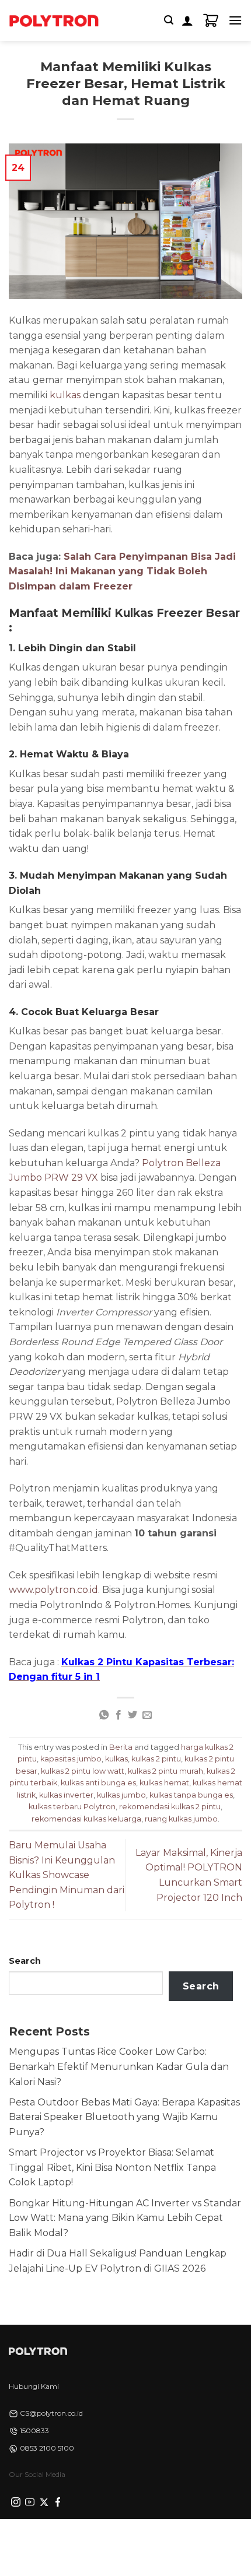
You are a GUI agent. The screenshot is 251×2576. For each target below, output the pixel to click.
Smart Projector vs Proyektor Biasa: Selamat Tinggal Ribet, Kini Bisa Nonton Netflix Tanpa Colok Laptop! (112, 2167)
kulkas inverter (66, 1795)
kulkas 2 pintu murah (165, 1771)
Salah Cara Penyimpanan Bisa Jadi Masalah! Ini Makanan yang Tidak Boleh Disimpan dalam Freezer (122, 571)
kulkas (66, 395)
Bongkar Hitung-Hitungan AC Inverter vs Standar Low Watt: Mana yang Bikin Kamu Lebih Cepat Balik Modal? (125, 2218)
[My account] (187, 20)
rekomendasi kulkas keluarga (86, 1819)
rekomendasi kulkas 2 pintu (170, 1807)
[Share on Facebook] (118, 1715)
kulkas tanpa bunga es (191, 1795)
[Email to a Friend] (147, 1715)
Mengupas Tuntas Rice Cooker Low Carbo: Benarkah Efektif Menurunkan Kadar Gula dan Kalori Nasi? (119, 2066)
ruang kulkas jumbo (181, 1819)
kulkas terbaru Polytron (72, 1807)
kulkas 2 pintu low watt (83, 1771)
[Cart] (211, 20)
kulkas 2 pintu (156, 1759)
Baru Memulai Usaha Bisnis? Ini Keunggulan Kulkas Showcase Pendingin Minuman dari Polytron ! (67, 1875)
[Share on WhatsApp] (104, 1715)
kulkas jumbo (121, 1795)
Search (25, 1961)
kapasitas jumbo (71, 1759)
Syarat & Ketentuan (122, 2539)
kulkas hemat (164, 1783)
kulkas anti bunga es (98, 1783)
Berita (121, 1747)
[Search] (169, 20)
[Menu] (235, 20)
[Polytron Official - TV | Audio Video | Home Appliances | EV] (54, 20)
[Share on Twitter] (133, 1715)
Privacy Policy (50, 2539)
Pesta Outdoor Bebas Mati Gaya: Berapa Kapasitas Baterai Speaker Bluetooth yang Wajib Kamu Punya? (124, 2117)
